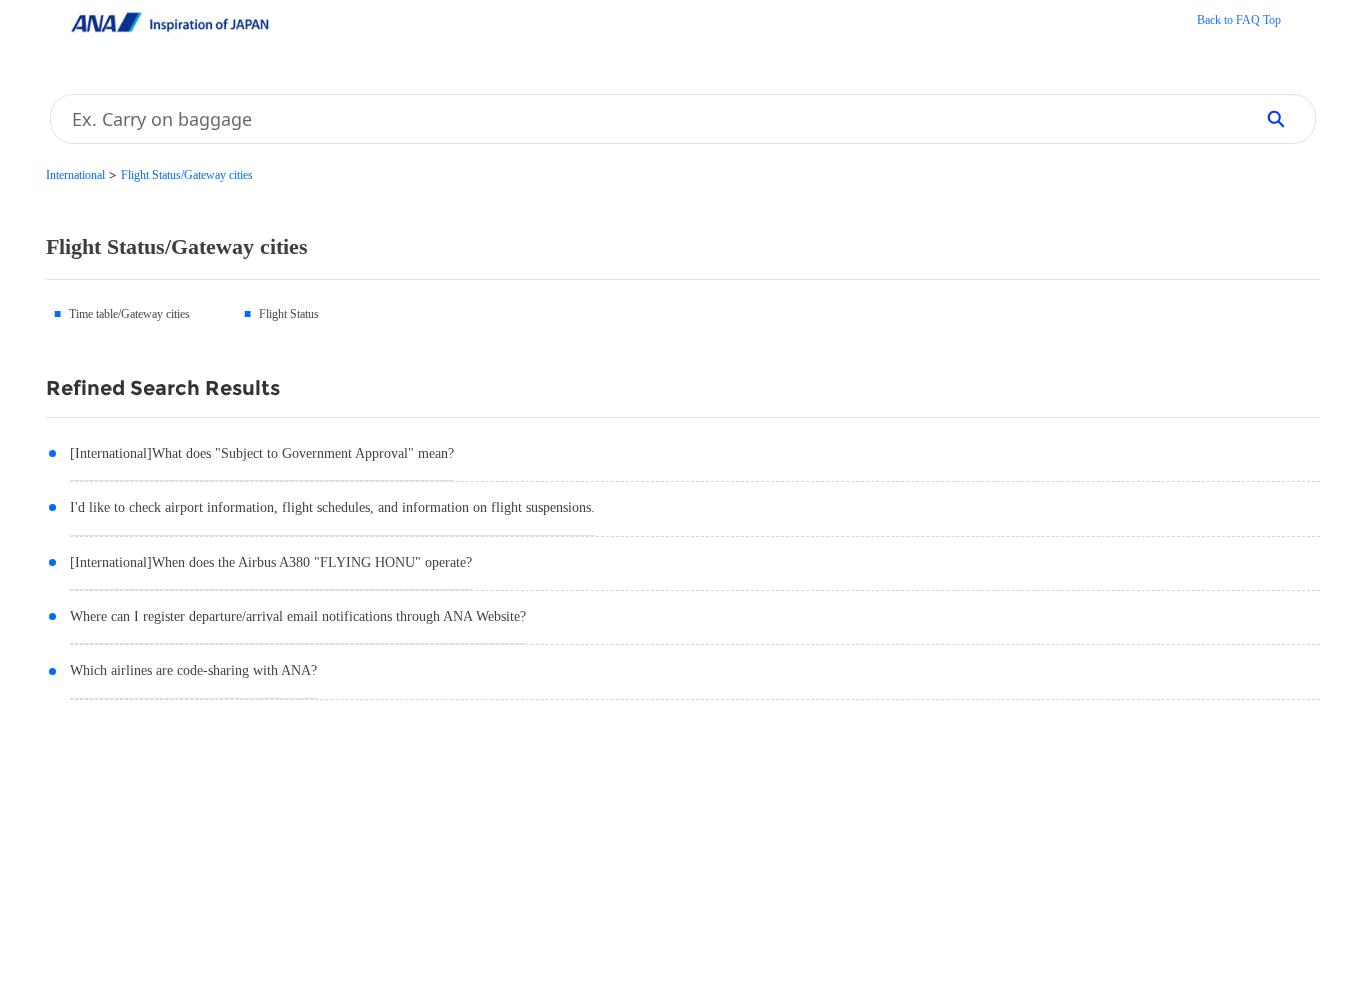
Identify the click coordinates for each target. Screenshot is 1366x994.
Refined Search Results (163, 388)
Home (1239, 22)
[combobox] (645, 119)
